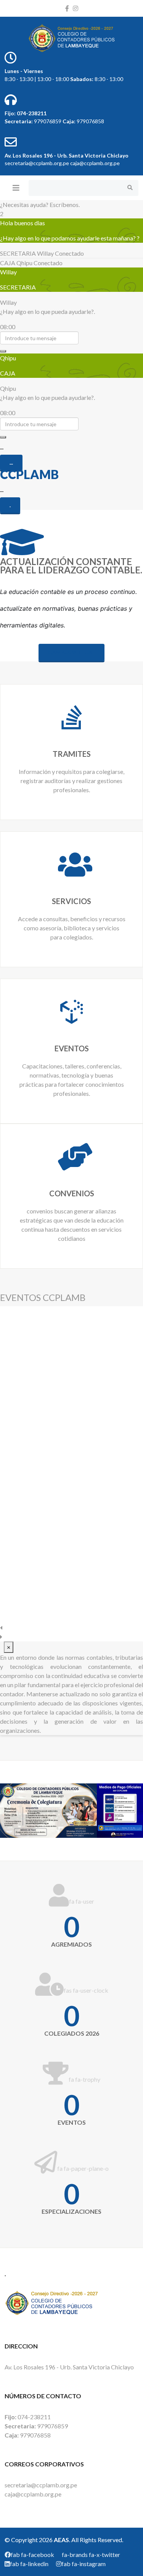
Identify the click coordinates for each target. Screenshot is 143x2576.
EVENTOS (72, 1048)
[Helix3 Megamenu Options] (16, 188)
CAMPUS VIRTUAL (71, 652)
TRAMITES (72, 754)
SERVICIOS (71, 901)
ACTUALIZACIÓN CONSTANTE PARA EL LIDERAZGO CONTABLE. (71, 566)
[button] (71, 1628)
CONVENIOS (72, 1193)
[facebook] (67, 8)
